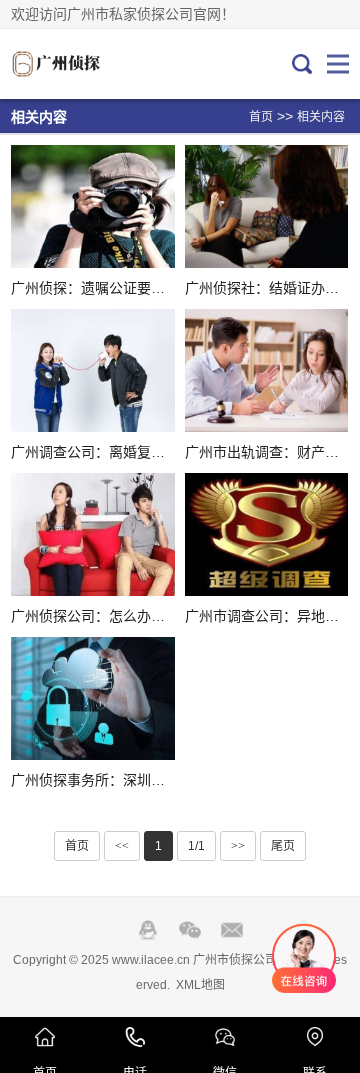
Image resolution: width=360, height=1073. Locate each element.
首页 (261, 117)
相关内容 (321, 117)
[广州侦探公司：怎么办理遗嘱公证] (92, 534)
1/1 (196, 846)
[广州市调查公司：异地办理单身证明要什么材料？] (266, 534)
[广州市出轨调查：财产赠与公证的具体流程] (266, 370)
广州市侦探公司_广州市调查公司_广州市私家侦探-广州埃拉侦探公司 (78, 64)
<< (122, 846)
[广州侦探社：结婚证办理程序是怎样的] (266, 206)
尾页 (283, 846)
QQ (148, 930)
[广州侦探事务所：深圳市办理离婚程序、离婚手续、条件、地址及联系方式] (92, 698)
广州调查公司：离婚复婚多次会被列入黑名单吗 (158, 452)
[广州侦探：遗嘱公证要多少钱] (92, 206)
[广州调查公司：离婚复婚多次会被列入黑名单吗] (92, 370)
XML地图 (200, 985)
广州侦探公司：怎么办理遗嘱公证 (116, 616)
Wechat (190, 930)
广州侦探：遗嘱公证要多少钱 (102, 288)
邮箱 (232, 930)
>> (238, 846)
